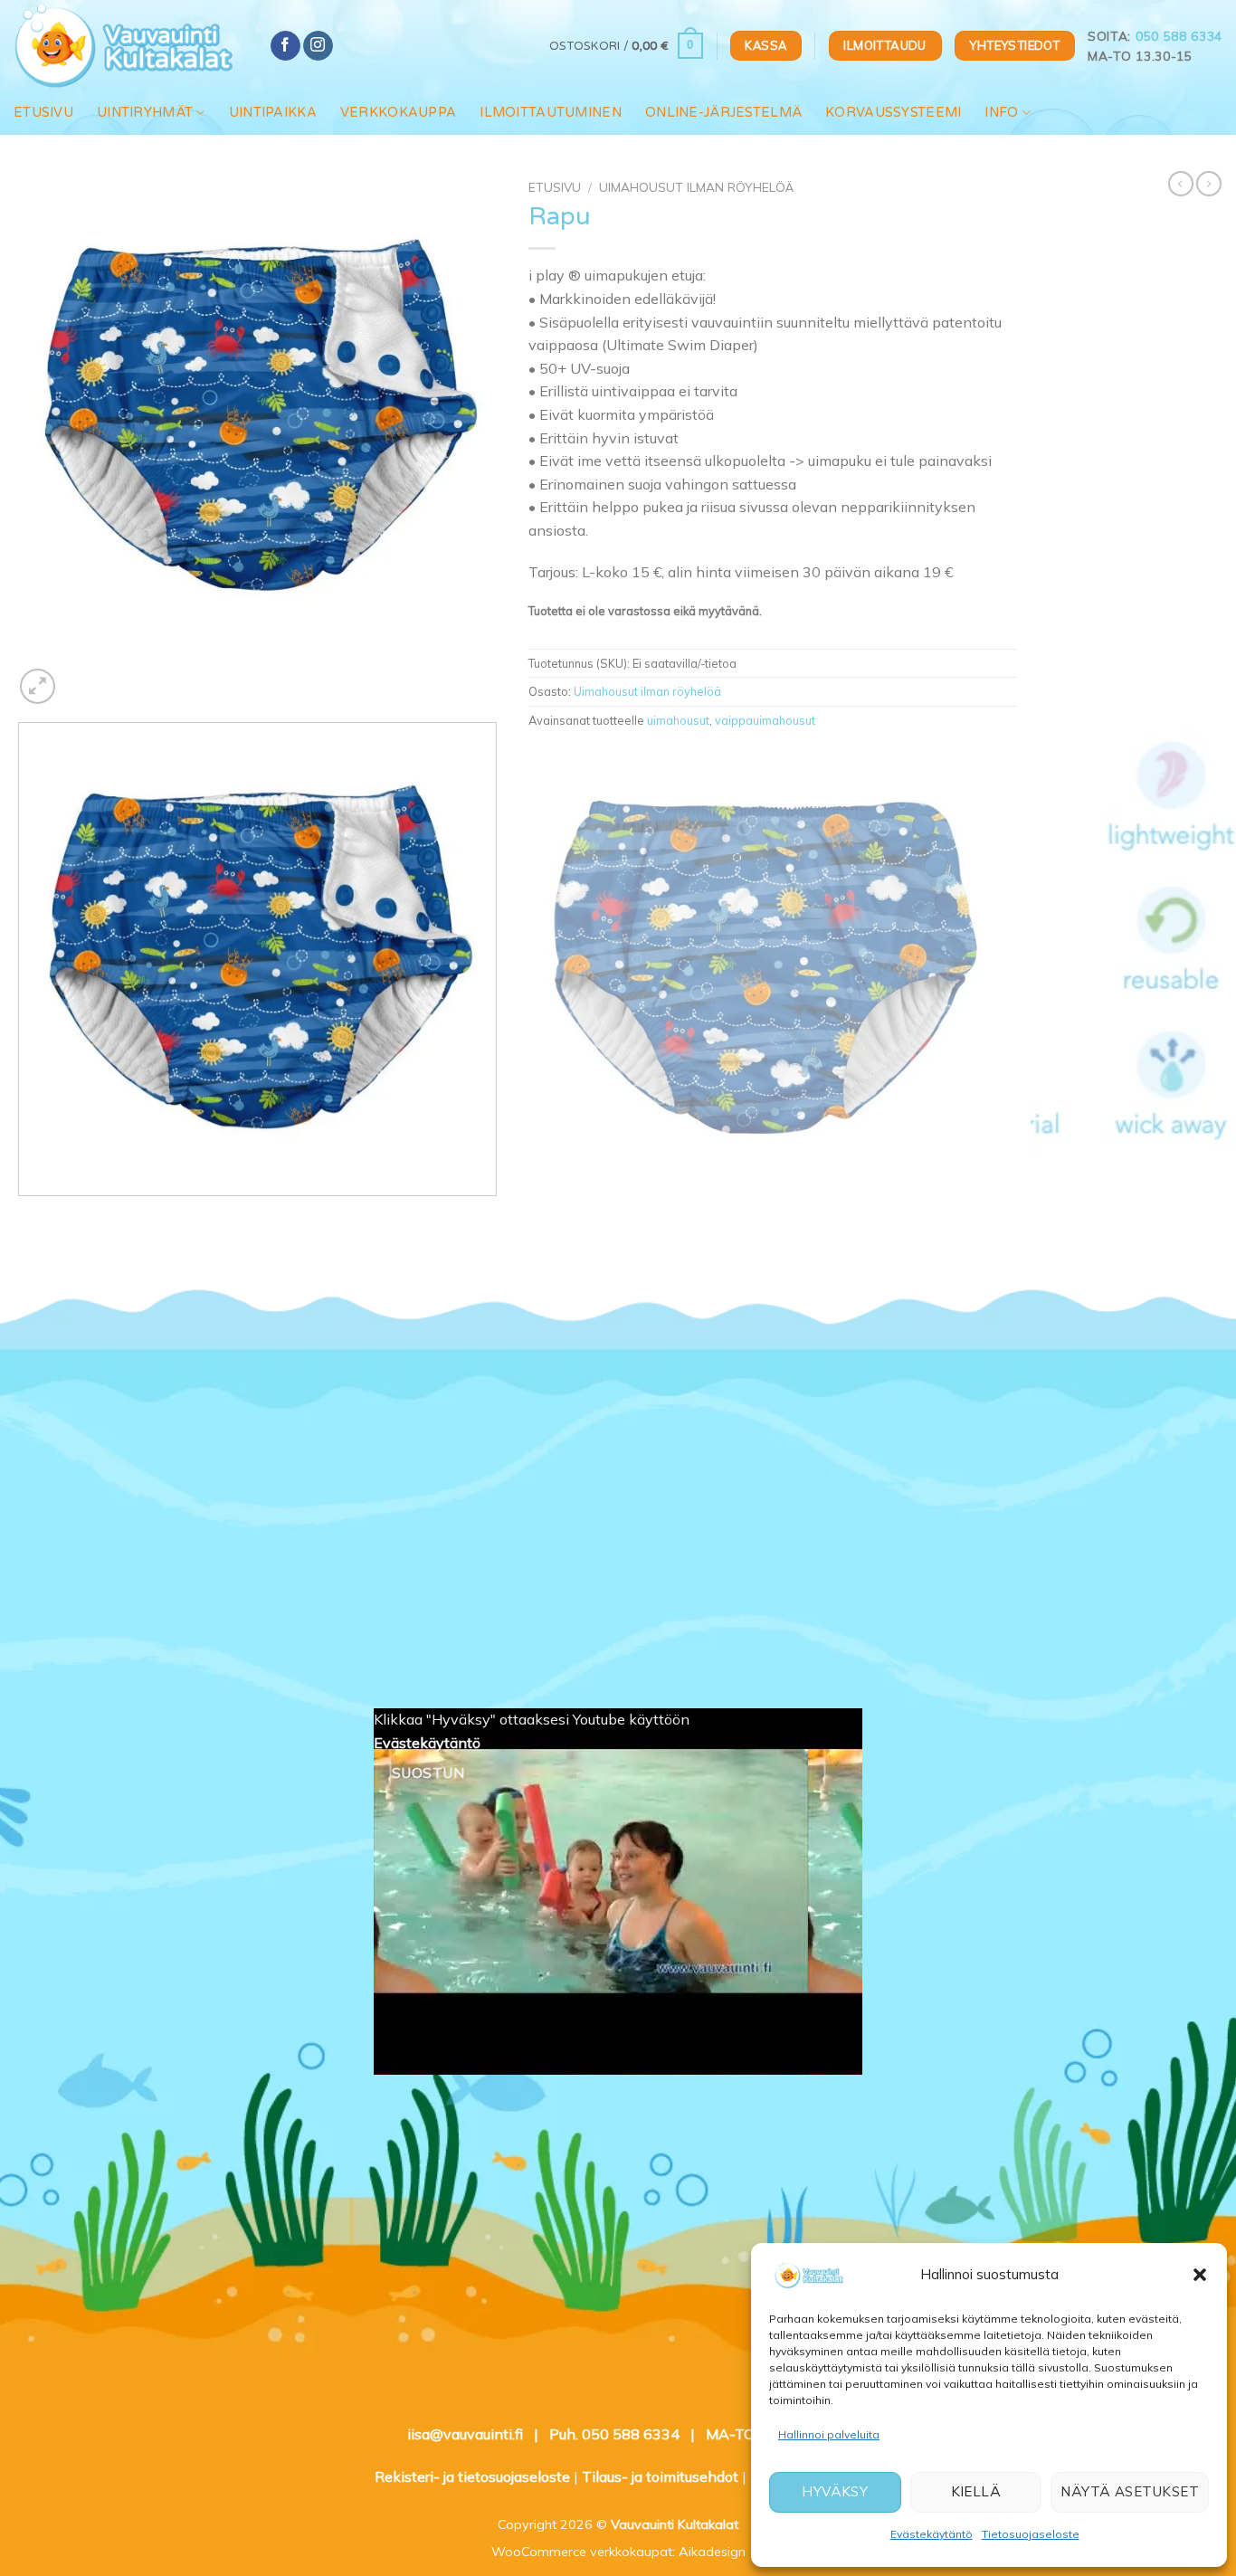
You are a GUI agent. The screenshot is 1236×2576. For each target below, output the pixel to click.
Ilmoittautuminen (551, 113)
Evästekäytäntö (932, 2534)
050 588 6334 (1179, 36)
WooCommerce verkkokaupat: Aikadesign (618, 2552)
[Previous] (22, 1214)
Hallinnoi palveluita (829, 2434)
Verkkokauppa (398, 113)
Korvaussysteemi (893, 113)
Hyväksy (835, 2491)
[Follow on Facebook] (285, 46)
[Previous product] (1209, 184)
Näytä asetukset (1130, 2491)
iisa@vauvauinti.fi (465, 2434)
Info (1001, 113)
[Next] (81, 676)
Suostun (428, 1773)
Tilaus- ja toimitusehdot (660, 2476)
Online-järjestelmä (723, 113)
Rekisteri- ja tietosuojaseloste (472, 2476)
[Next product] (1181, 184)
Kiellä (976, 2491)
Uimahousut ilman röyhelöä (696, 187)
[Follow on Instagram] (318, 46)
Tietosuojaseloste (1031, 2534)
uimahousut (678, 720)
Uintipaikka (273, 113)
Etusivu (43, 113)
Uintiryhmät (145, 113)
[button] (1200, 2275)
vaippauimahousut (765, 720)
